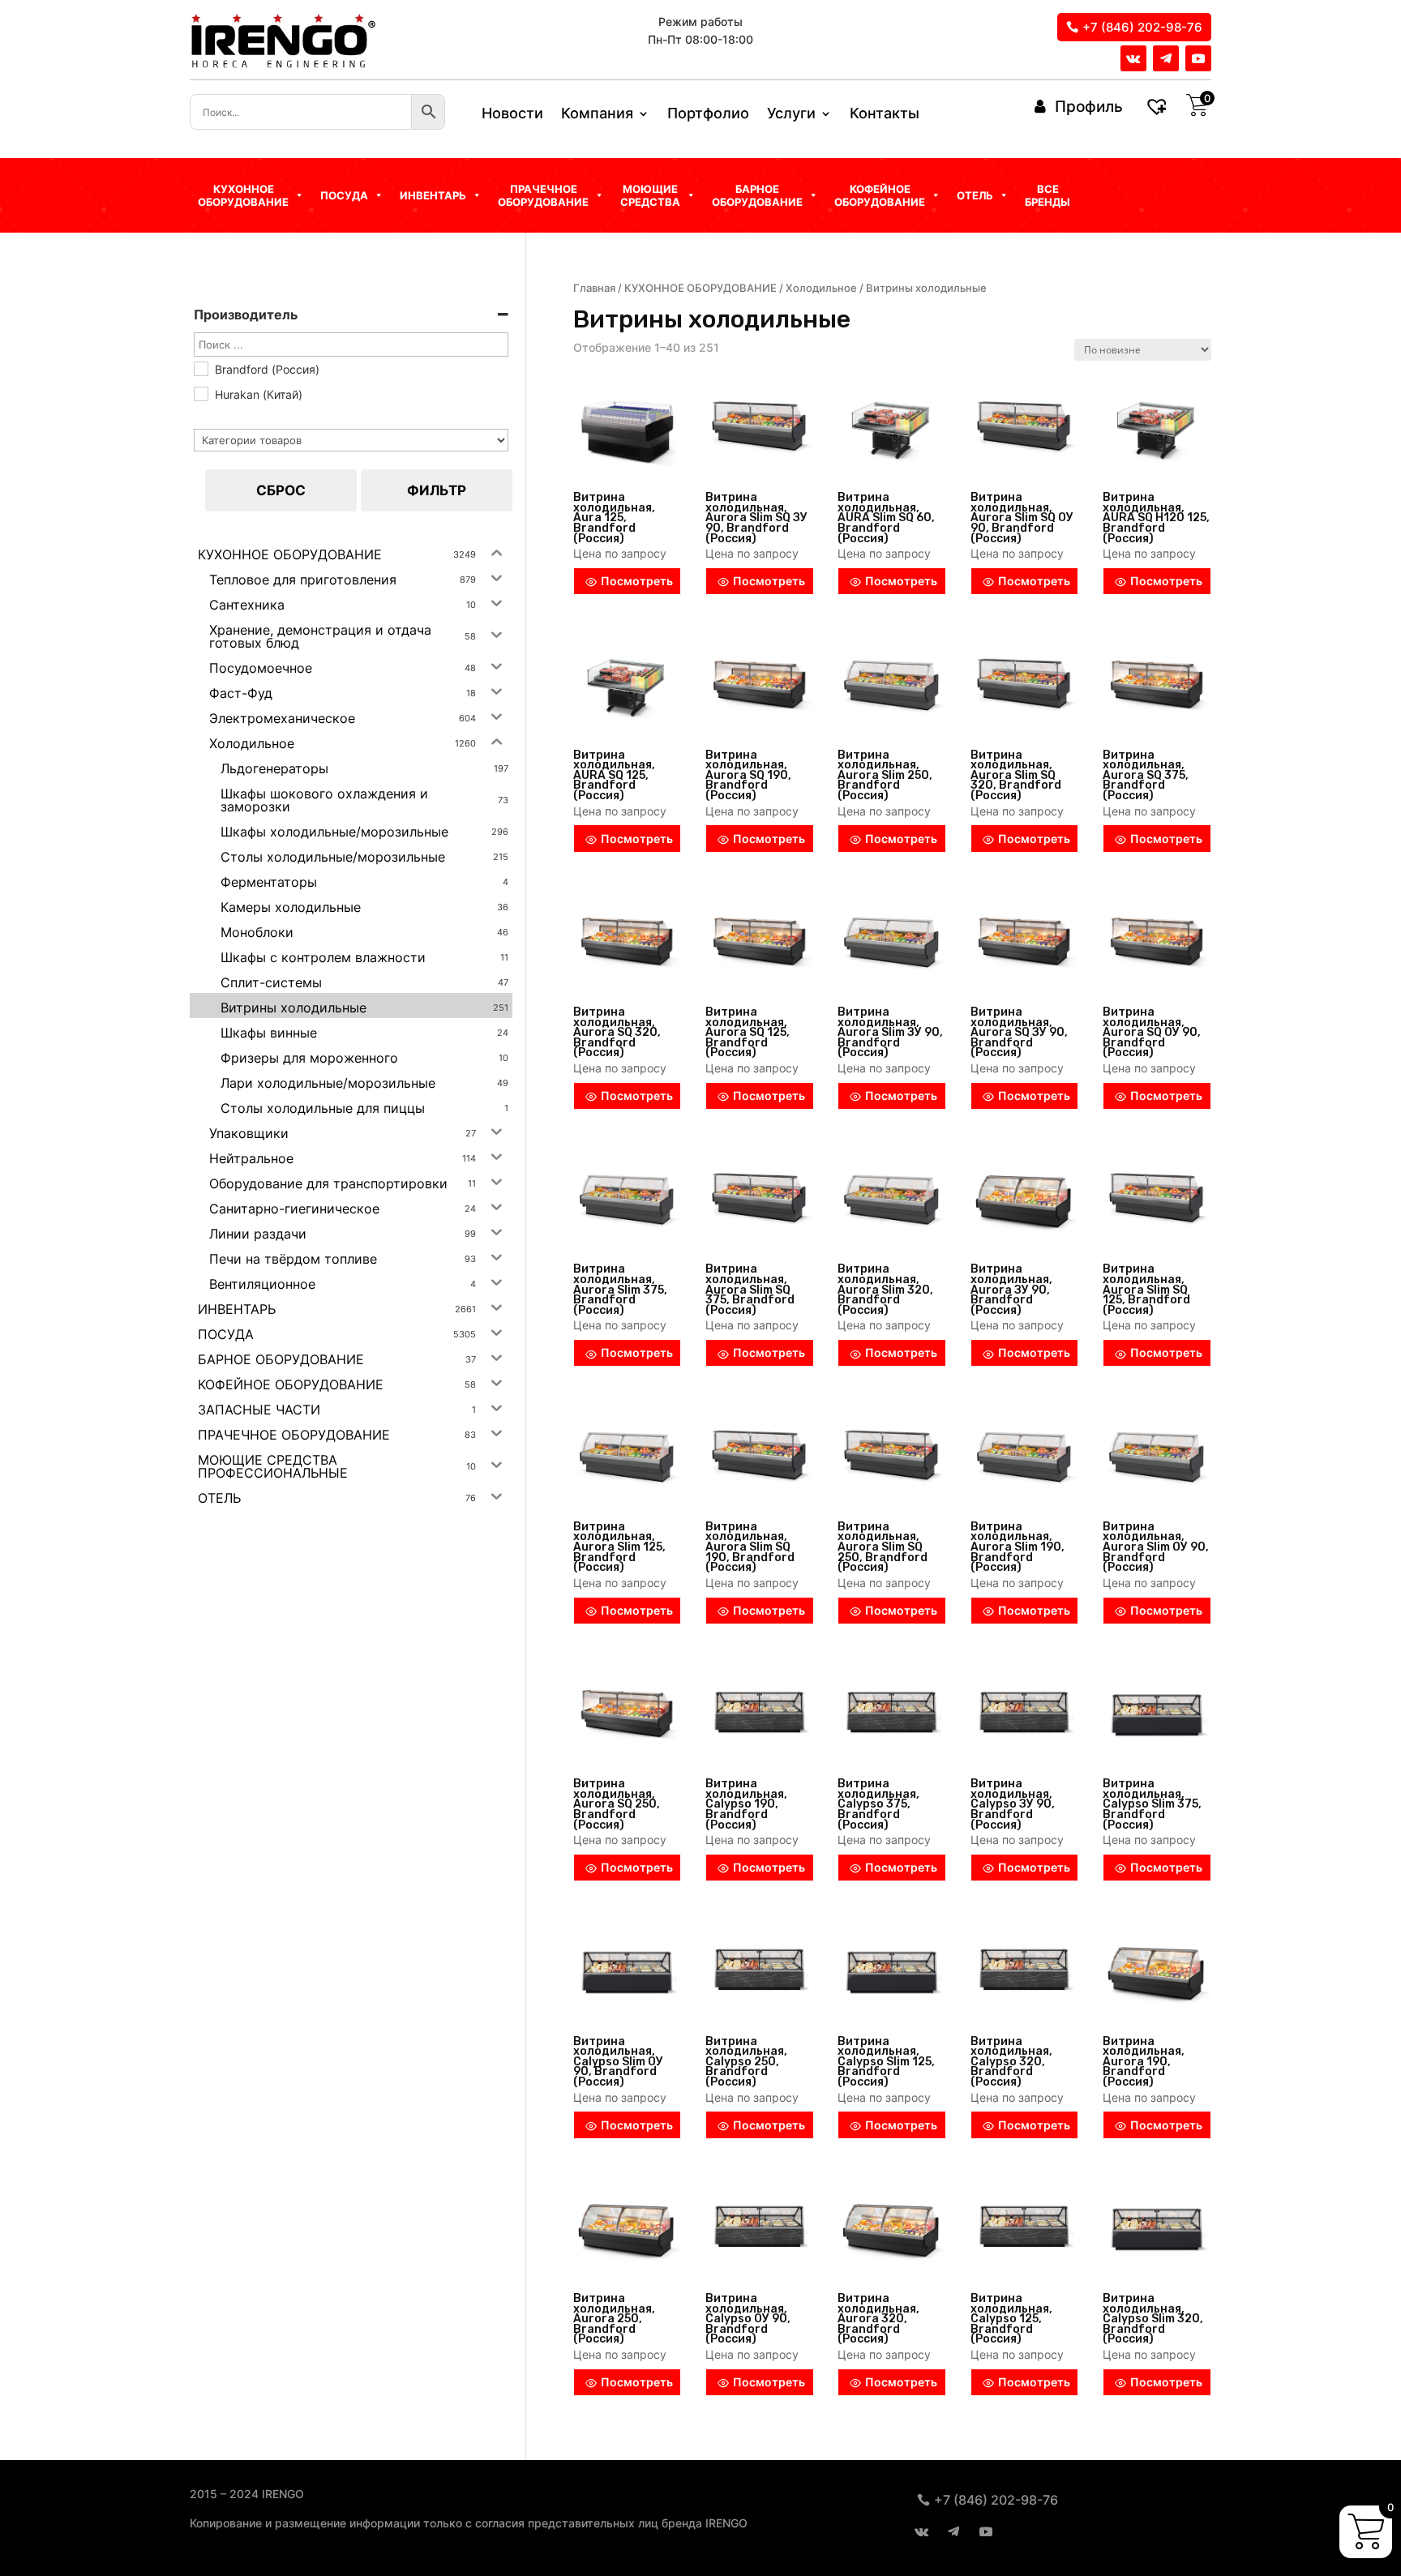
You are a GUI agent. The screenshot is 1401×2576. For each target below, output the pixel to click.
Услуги (791, 115)
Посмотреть (637, 581)
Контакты (885, 115)
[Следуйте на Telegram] (1166, 58)
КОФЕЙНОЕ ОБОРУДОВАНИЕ (880, 195)
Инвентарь (433, 195)
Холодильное (821, 288)
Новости (512, 115)
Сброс (281, 490)
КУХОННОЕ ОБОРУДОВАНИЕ (700, 288)
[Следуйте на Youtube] (1198, 58)
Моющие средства (650, 195)
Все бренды (1048, 195)
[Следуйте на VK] (1133, 58)
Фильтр (437, 490)
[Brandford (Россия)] (200, 368)
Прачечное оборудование (543, 195)
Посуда (344, 195)
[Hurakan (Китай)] (200, 393)
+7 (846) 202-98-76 (1142, 27)
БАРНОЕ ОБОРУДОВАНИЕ (757, 195)
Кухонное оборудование (243, 195)
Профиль (1089, 107)
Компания (597, 115)
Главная (594, 288)
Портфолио (708, 115)
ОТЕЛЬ (975, 195)
